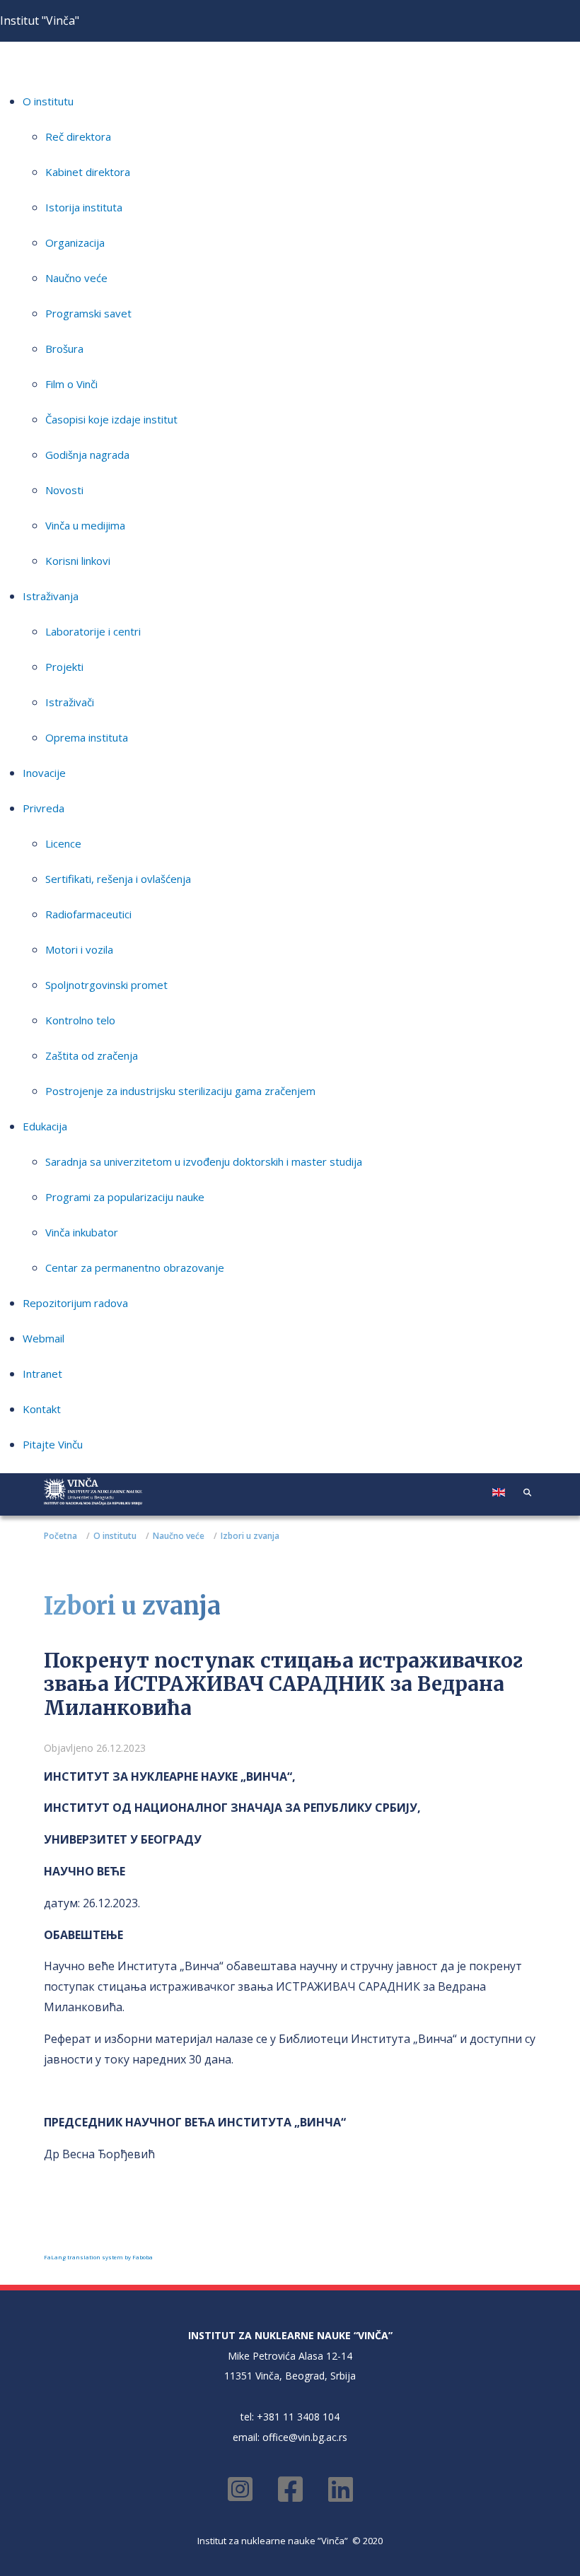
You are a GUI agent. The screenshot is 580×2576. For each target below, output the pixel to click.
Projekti (64, 667)
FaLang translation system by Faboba (98, 2257)
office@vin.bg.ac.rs (305, 2437)
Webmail (43, 1338)
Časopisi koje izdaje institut (111, 419)
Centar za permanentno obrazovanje (135, 1267)
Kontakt (42, 1409)
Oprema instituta (87, 737)
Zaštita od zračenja (92, 1055)
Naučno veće (76, 278)
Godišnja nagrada (87, 455)
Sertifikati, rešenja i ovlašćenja (118, 879)
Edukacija (45, 1126)
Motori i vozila (79, 949)
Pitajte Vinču (53, 1444)
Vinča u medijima (85, 525)
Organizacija (75, 242)
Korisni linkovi (78, 561)
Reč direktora (78, 136)
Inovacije (44, 773)
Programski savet (88, 313)
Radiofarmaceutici (88, 914)
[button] (527, 1492)
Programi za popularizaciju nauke (125, 1197)
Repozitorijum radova (75, 1303)
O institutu (48, 101)
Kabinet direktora (88, 172)
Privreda (43, 808)
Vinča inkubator (82, 1232)
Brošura (64, 349)
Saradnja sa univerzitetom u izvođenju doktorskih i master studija (204, 1161)
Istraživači (70, 702)
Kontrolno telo (80, 1020)
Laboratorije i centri (93, 631)
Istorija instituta (84, 207)
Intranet (42, 1374)
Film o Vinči (71, 384)
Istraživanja (51, 596)
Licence (63, 843)
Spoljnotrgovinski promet (106, 985)
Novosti (64, 490)
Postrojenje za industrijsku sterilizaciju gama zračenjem (180, 1091)
